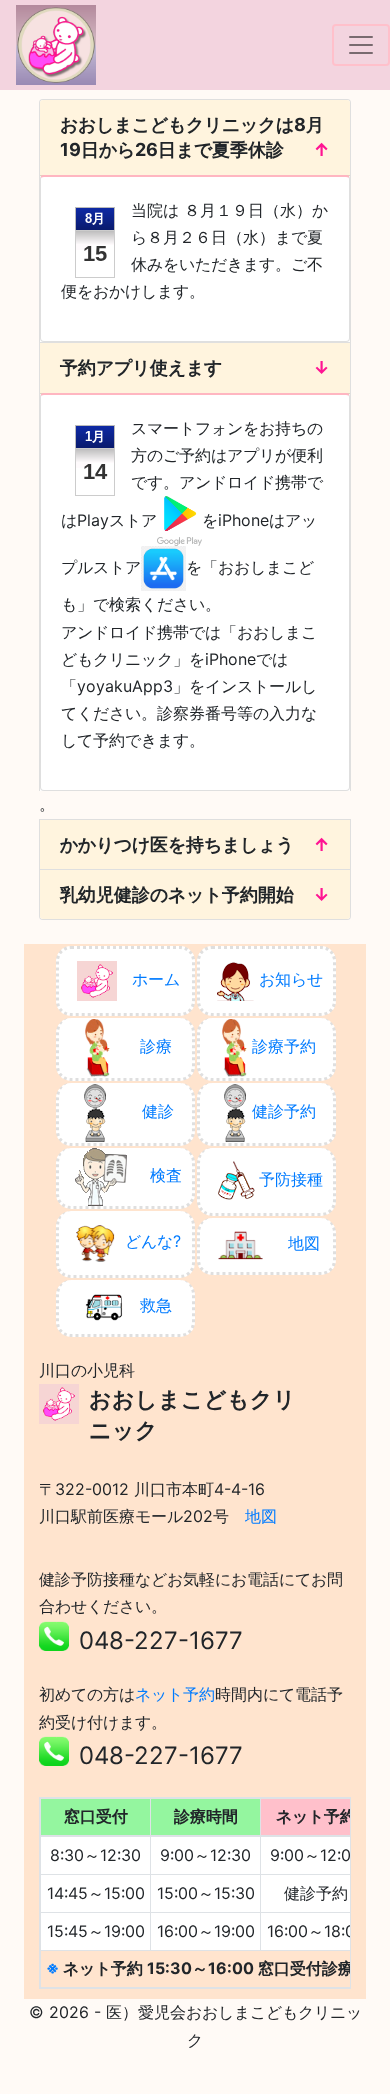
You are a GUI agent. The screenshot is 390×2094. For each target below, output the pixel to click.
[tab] (195, 137)
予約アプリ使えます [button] (141, 367)
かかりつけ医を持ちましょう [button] (177, 844)
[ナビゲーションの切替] (361, 45)
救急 (156, 1305)
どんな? (153, 1241)
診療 (156, 1046)
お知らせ (291, 979)
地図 (304, 1243)
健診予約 (284, 1111)
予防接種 (291, 1179)
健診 (158, 1111)
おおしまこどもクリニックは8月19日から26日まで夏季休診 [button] (192, 137)
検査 (166, 1175)
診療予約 (284, 1046)
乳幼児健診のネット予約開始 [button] (177, 894)
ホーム (156, 979)
